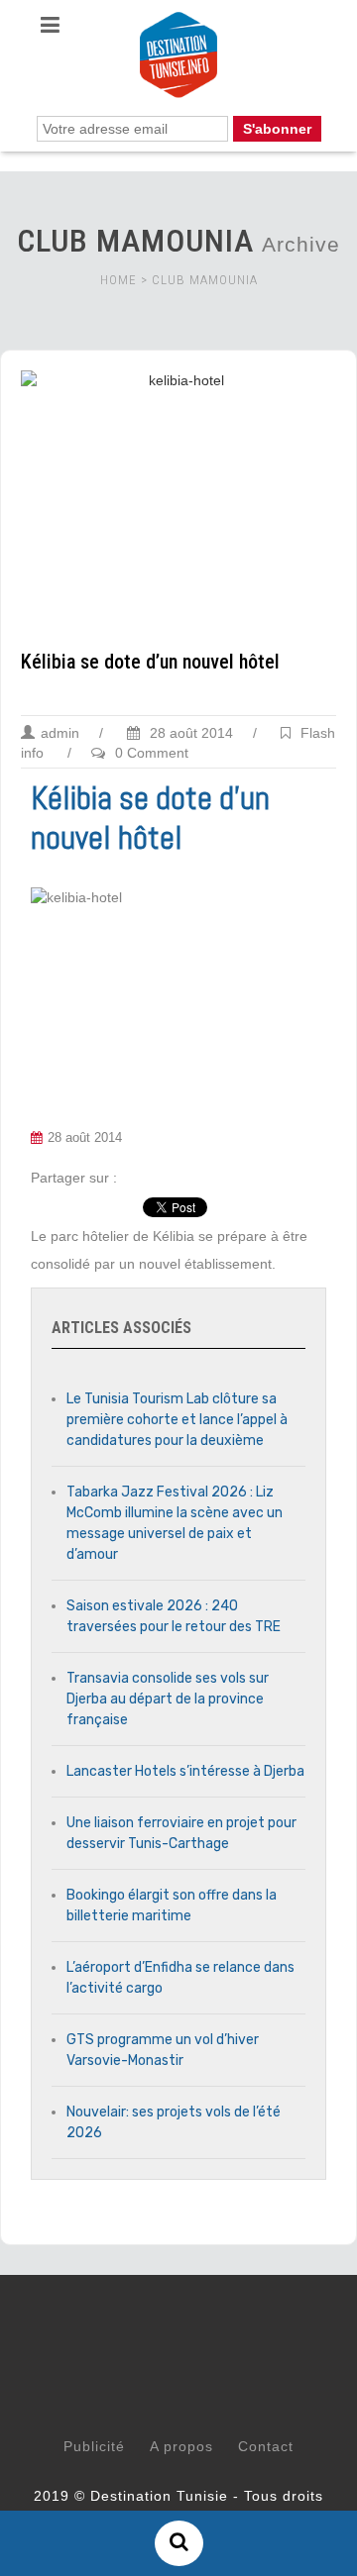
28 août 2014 (189, 733)
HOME (119, 280)
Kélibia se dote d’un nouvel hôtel (150, 662)
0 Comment (152, 753)
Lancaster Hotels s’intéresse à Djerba (185, 1771)
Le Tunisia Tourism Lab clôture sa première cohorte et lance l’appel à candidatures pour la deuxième (177, 1420)
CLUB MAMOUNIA (205, 280)
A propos (181, 2446)
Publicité (94, 2446)
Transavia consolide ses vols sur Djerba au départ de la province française (168, 1699)
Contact (266, 2446)
